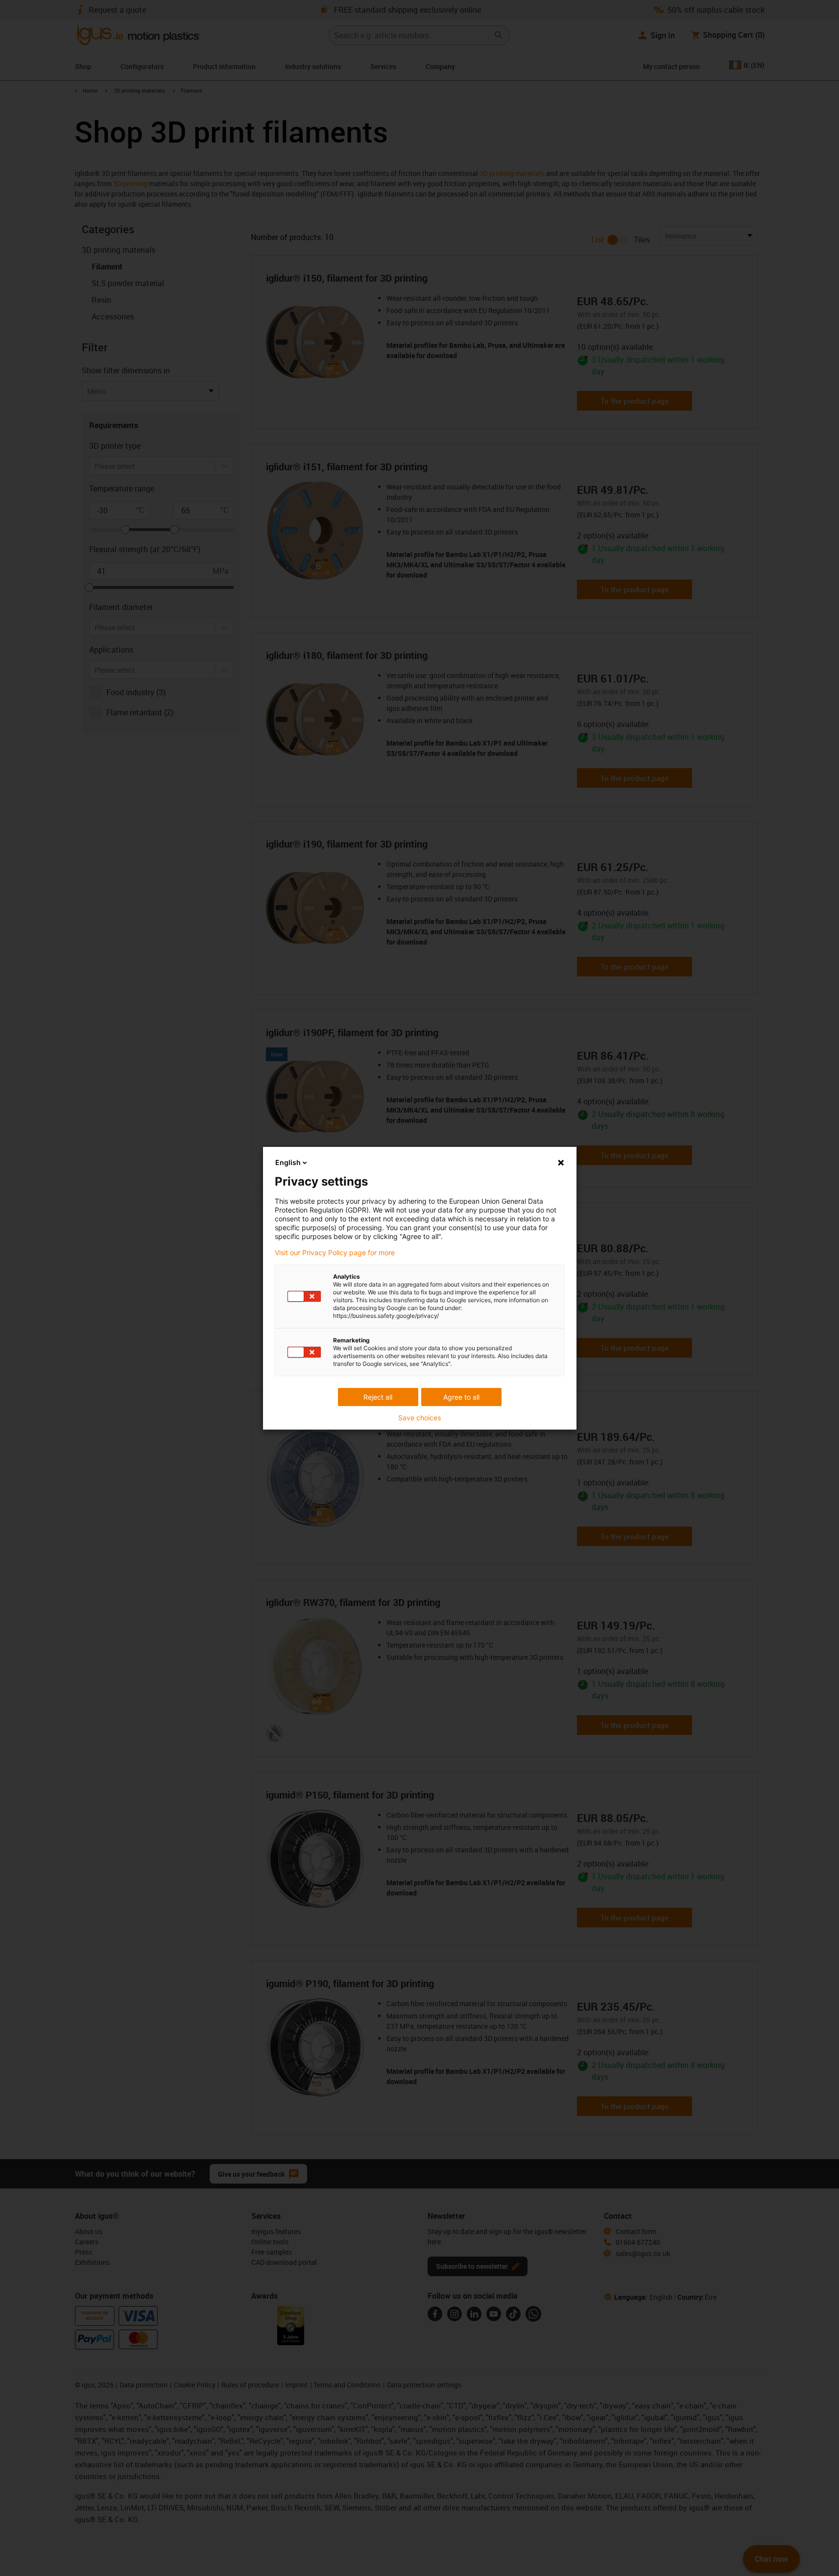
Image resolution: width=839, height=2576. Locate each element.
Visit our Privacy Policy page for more (335, 1253)
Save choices (419, 1418)
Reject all (378, 1397)
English (288, 1162)
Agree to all (461, 1397)
